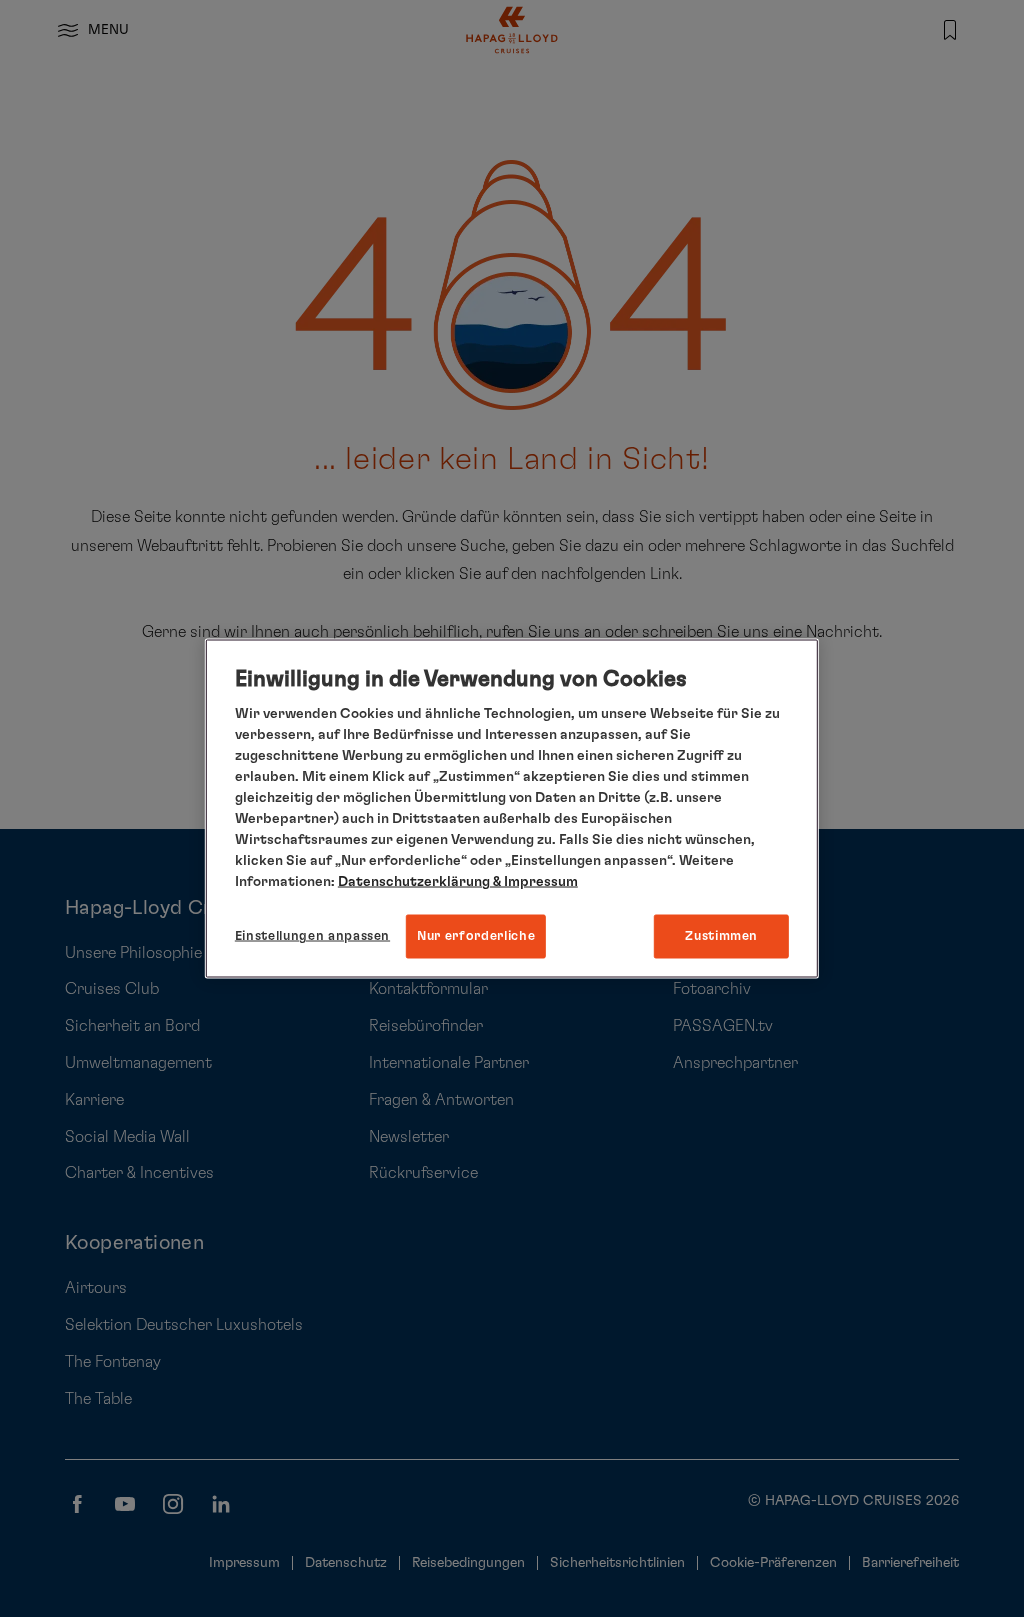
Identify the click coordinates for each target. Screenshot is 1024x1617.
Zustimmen (721, 936)
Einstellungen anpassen (312, 936)
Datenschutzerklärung (414, 882)
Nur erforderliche (476, 936)
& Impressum (534, 882)
